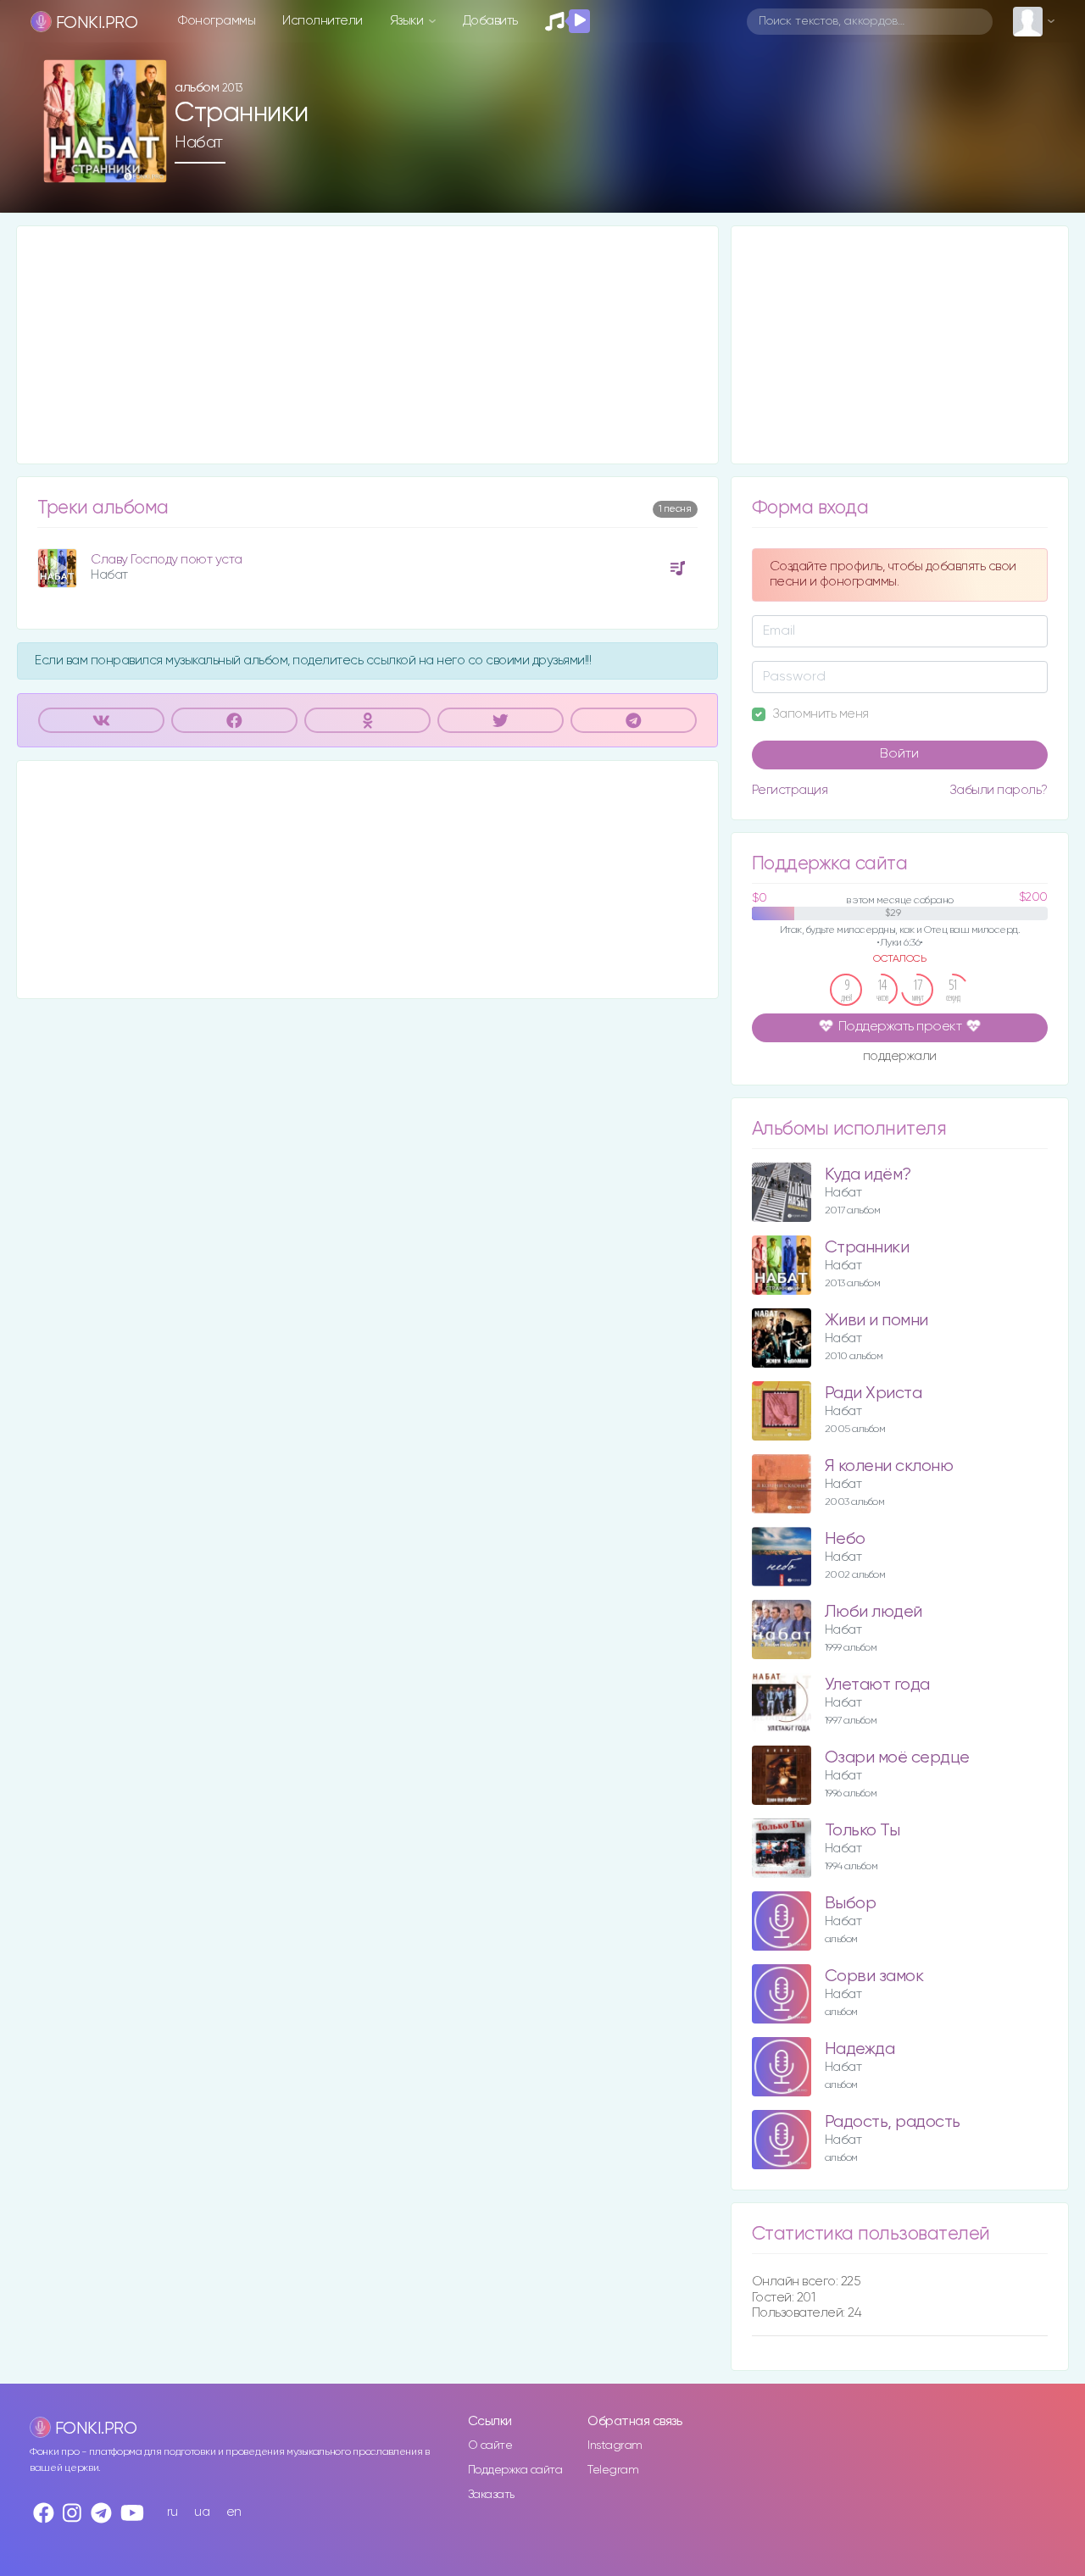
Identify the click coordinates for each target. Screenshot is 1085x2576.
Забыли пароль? (999, 790)
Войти (899, 754)
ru (172, 2512)
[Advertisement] (367, 345)
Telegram (613, 2470)
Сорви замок (874, 1976)
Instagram (615, 2446)
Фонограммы (217, 21)
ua (202, 2512)
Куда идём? (868, 1175)
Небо (845, 1539)
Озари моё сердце (897, 1758)
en (234, 2512)
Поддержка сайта (515, 2470)
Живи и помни (876, 1321)
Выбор (851, 1904)
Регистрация (790, 790)
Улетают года (877, 1685)
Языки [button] (408, 21)
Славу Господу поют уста (167, 560)
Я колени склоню (889, 1466)
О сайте (490, 2446)
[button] (147, 164)
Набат (199, 142)
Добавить (490, 21)
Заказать (491, 2495)
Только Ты (862, 1831)
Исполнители (323, 21)
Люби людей (874, 1612)
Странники (867, 1248)
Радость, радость (893, 2122)
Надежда (860, 2049)
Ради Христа (874, 1393)
